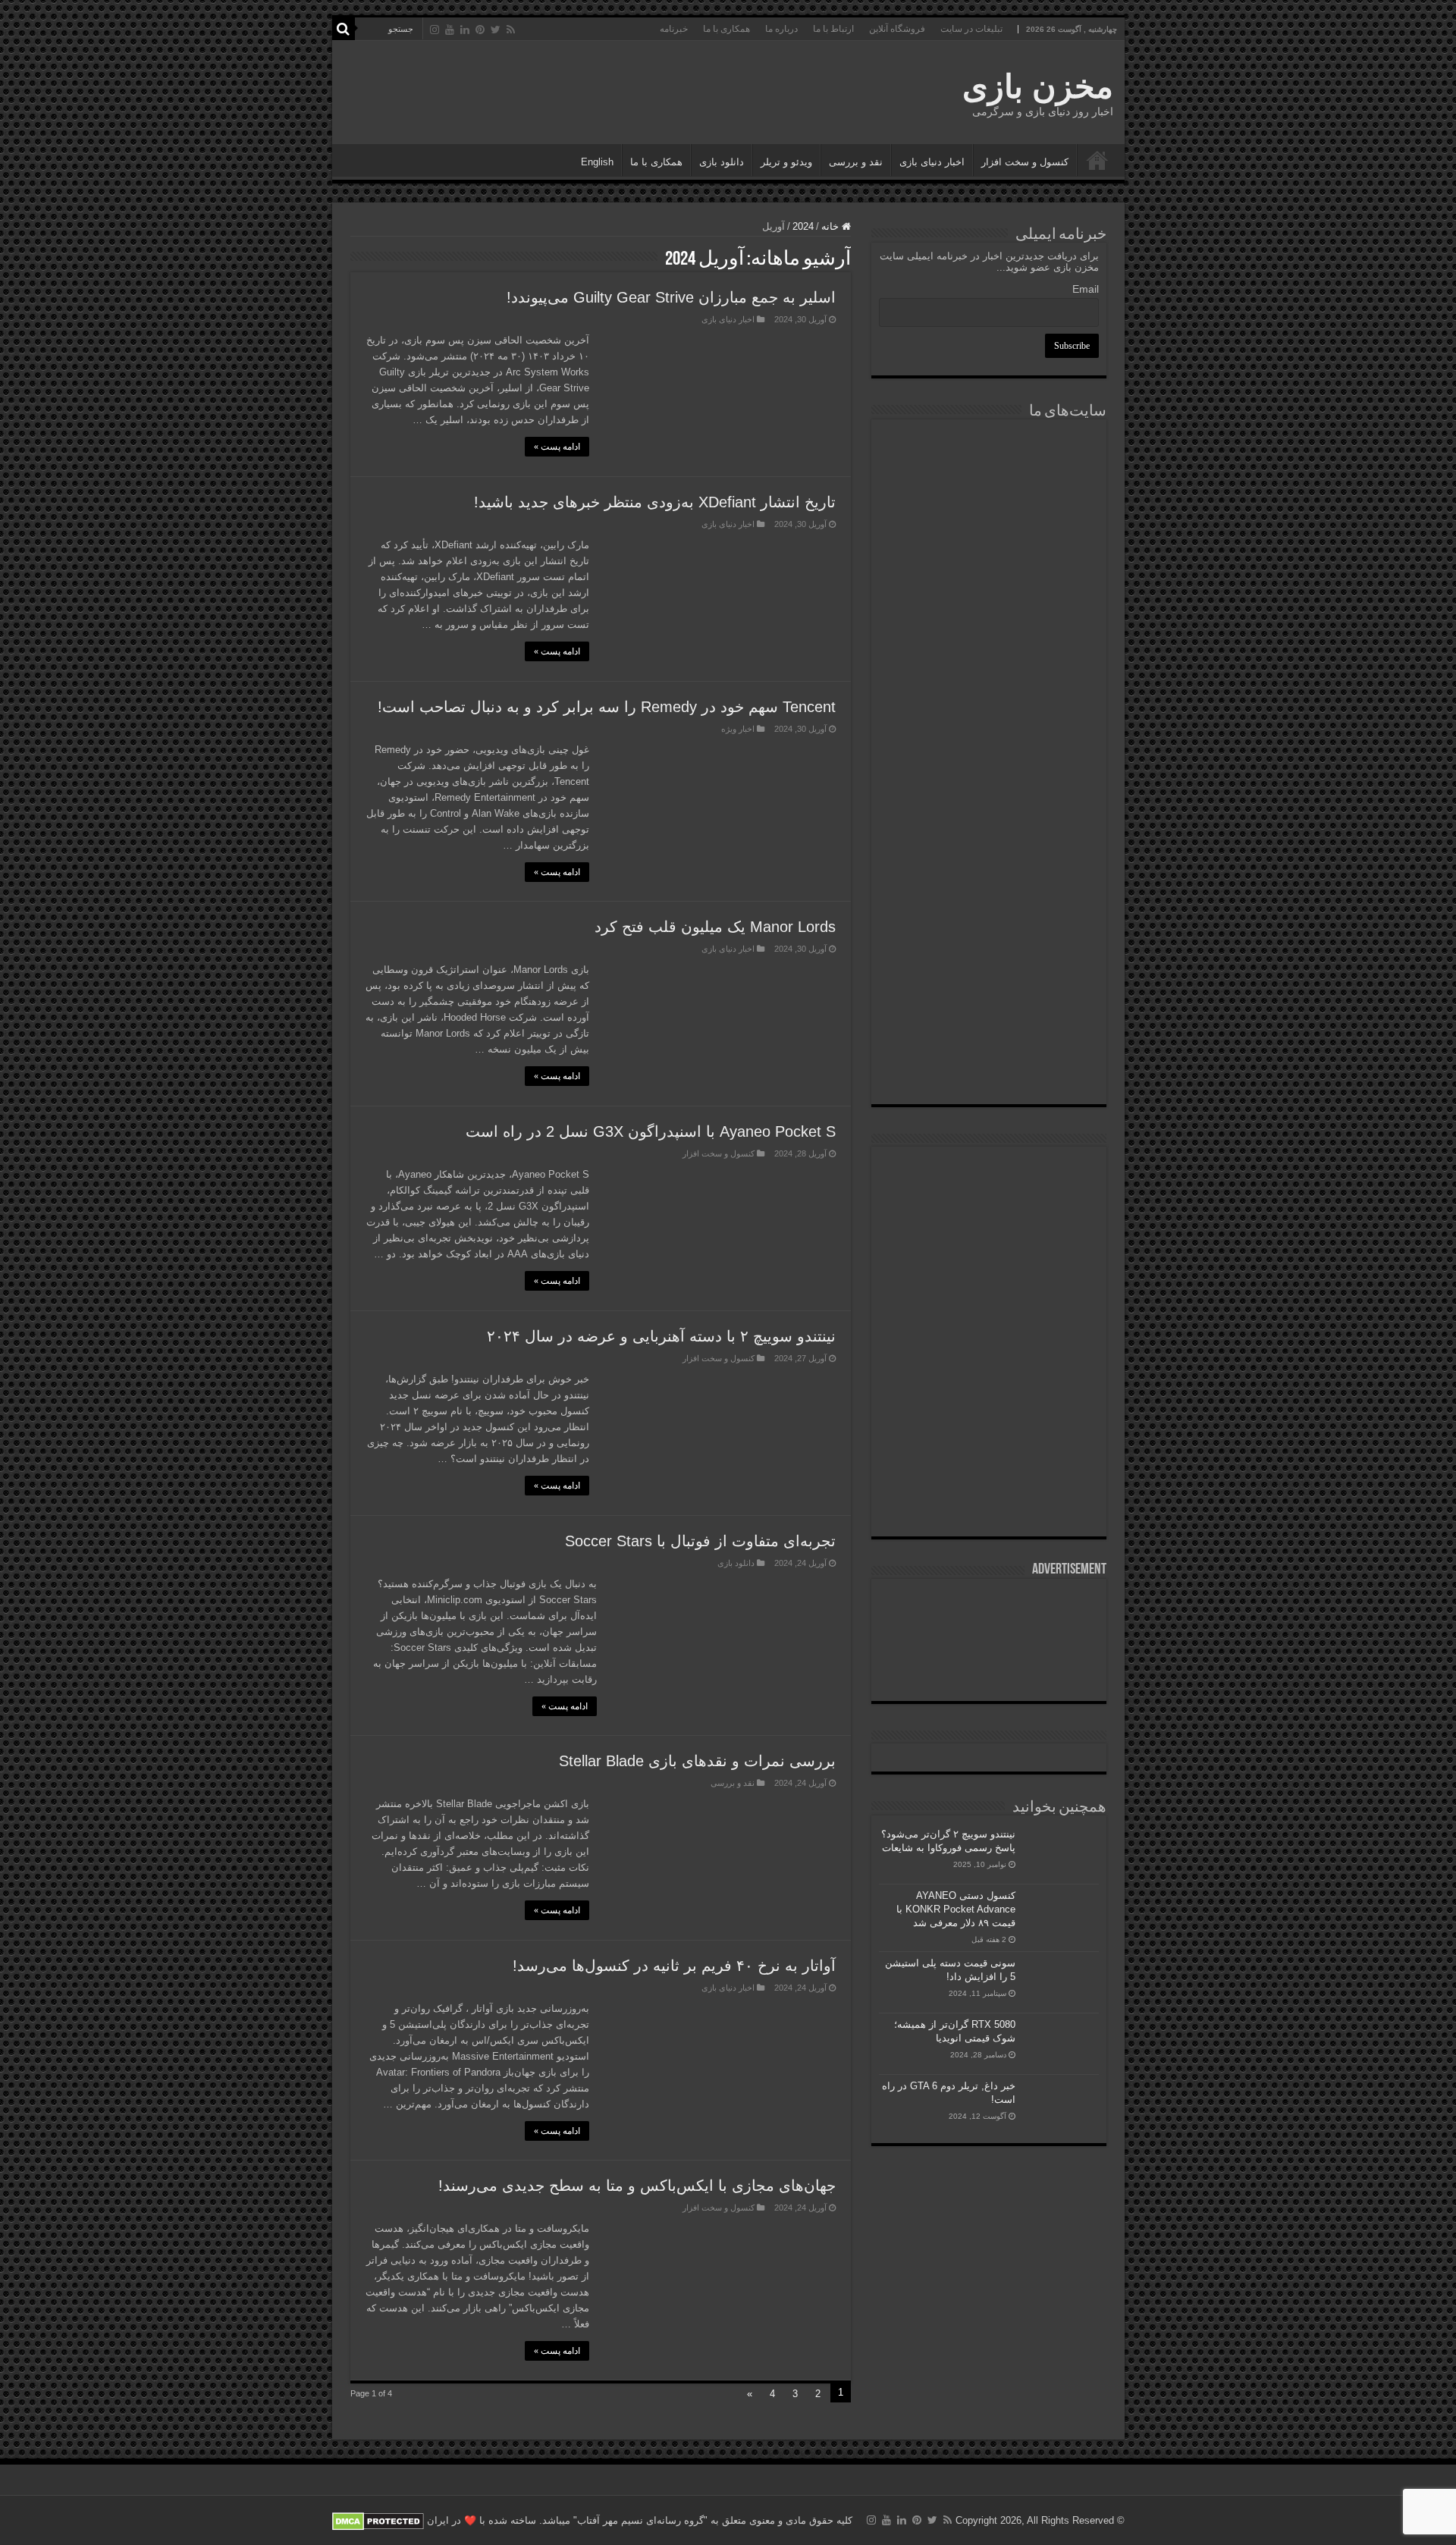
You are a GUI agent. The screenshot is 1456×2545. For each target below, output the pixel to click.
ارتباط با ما (833, 29)
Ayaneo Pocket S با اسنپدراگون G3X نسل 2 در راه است (651, 1131)
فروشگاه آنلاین (897, 29)
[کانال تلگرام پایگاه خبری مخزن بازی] (988, 1221)
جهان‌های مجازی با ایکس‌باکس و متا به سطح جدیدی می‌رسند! (637, 2186)
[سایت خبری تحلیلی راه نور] (989, 640)
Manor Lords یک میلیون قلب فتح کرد (715, 927)
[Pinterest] (480, 30)
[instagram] (435, 30)
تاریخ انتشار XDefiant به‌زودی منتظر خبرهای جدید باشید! (655, 502)
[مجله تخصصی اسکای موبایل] (989, 985)
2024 (803, 226)
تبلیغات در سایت (971, 29)
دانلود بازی (722, 162)
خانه (832, 226)
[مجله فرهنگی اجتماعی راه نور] (989, 565)
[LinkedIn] (465, 30)
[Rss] (511, 30)
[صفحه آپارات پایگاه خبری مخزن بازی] (989, 1393)
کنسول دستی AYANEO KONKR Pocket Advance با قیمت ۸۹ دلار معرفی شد (956, 1909)
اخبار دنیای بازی (932, 162)
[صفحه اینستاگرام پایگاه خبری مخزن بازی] (988, 1173)
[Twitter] (496, 30)
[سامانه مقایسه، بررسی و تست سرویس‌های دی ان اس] (989, 1064)
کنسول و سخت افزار (1025, 162)
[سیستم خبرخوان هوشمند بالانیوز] (989, 901)
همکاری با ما (726, 29)
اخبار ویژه (738, 729)
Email (1086, 289)
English (597, 162)
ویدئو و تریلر (786, 162)
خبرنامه (674, 29)
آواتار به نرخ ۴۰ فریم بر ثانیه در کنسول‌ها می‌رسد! (674, 1966)
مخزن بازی (1038, 86)
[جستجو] (344, 29)
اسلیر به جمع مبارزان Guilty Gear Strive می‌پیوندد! (671, 297)
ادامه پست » (557, 447)
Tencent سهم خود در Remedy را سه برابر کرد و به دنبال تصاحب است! (607, 707)
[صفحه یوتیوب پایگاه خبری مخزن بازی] (989, 1294)
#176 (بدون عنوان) (1097, 160)
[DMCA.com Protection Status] (378, 2520)
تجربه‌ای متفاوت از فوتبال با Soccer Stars (700, 1541)
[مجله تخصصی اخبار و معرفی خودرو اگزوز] (989, 810)
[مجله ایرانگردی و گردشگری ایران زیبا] (989, 718)
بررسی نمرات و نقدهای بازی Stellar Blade (697, 1761)
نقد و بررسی (856, 162)
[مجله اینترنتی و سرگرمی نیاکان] (989, 483)
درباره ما (781, 29)
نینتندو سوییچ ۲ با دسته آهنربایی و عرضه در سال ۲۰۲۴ (661, 1336)
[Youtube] (450, 30)
